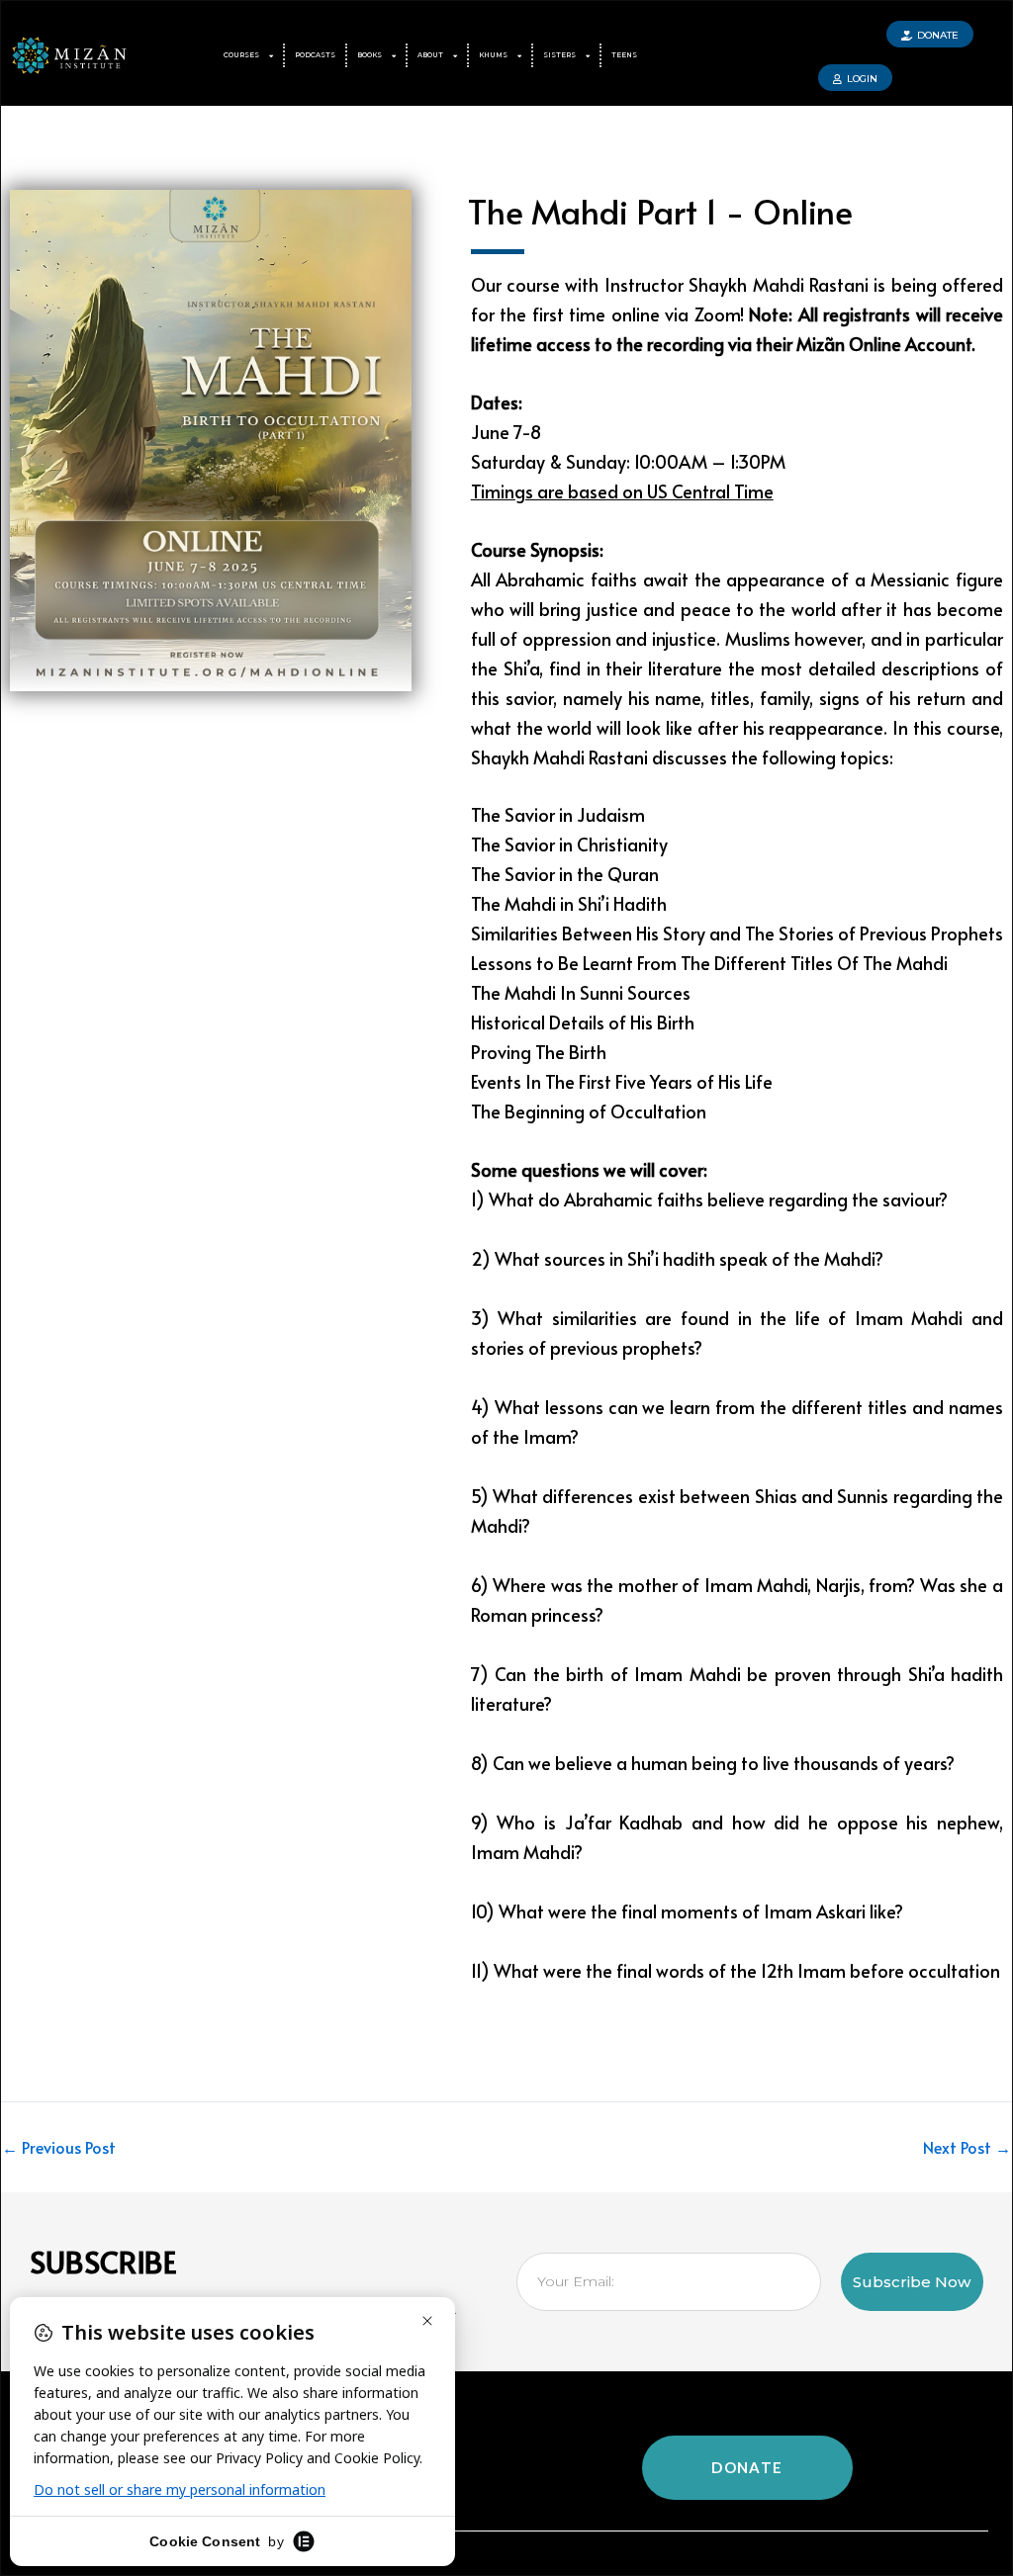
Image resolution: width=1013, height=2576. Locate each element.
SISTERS (559, 55)
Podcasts (315, 55)
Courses (241, 55)
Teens (624, 55)
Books (369, 55)
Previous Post (59, 2147)
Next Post (967, 2147)
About (430, 55)
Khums (493, 55)
